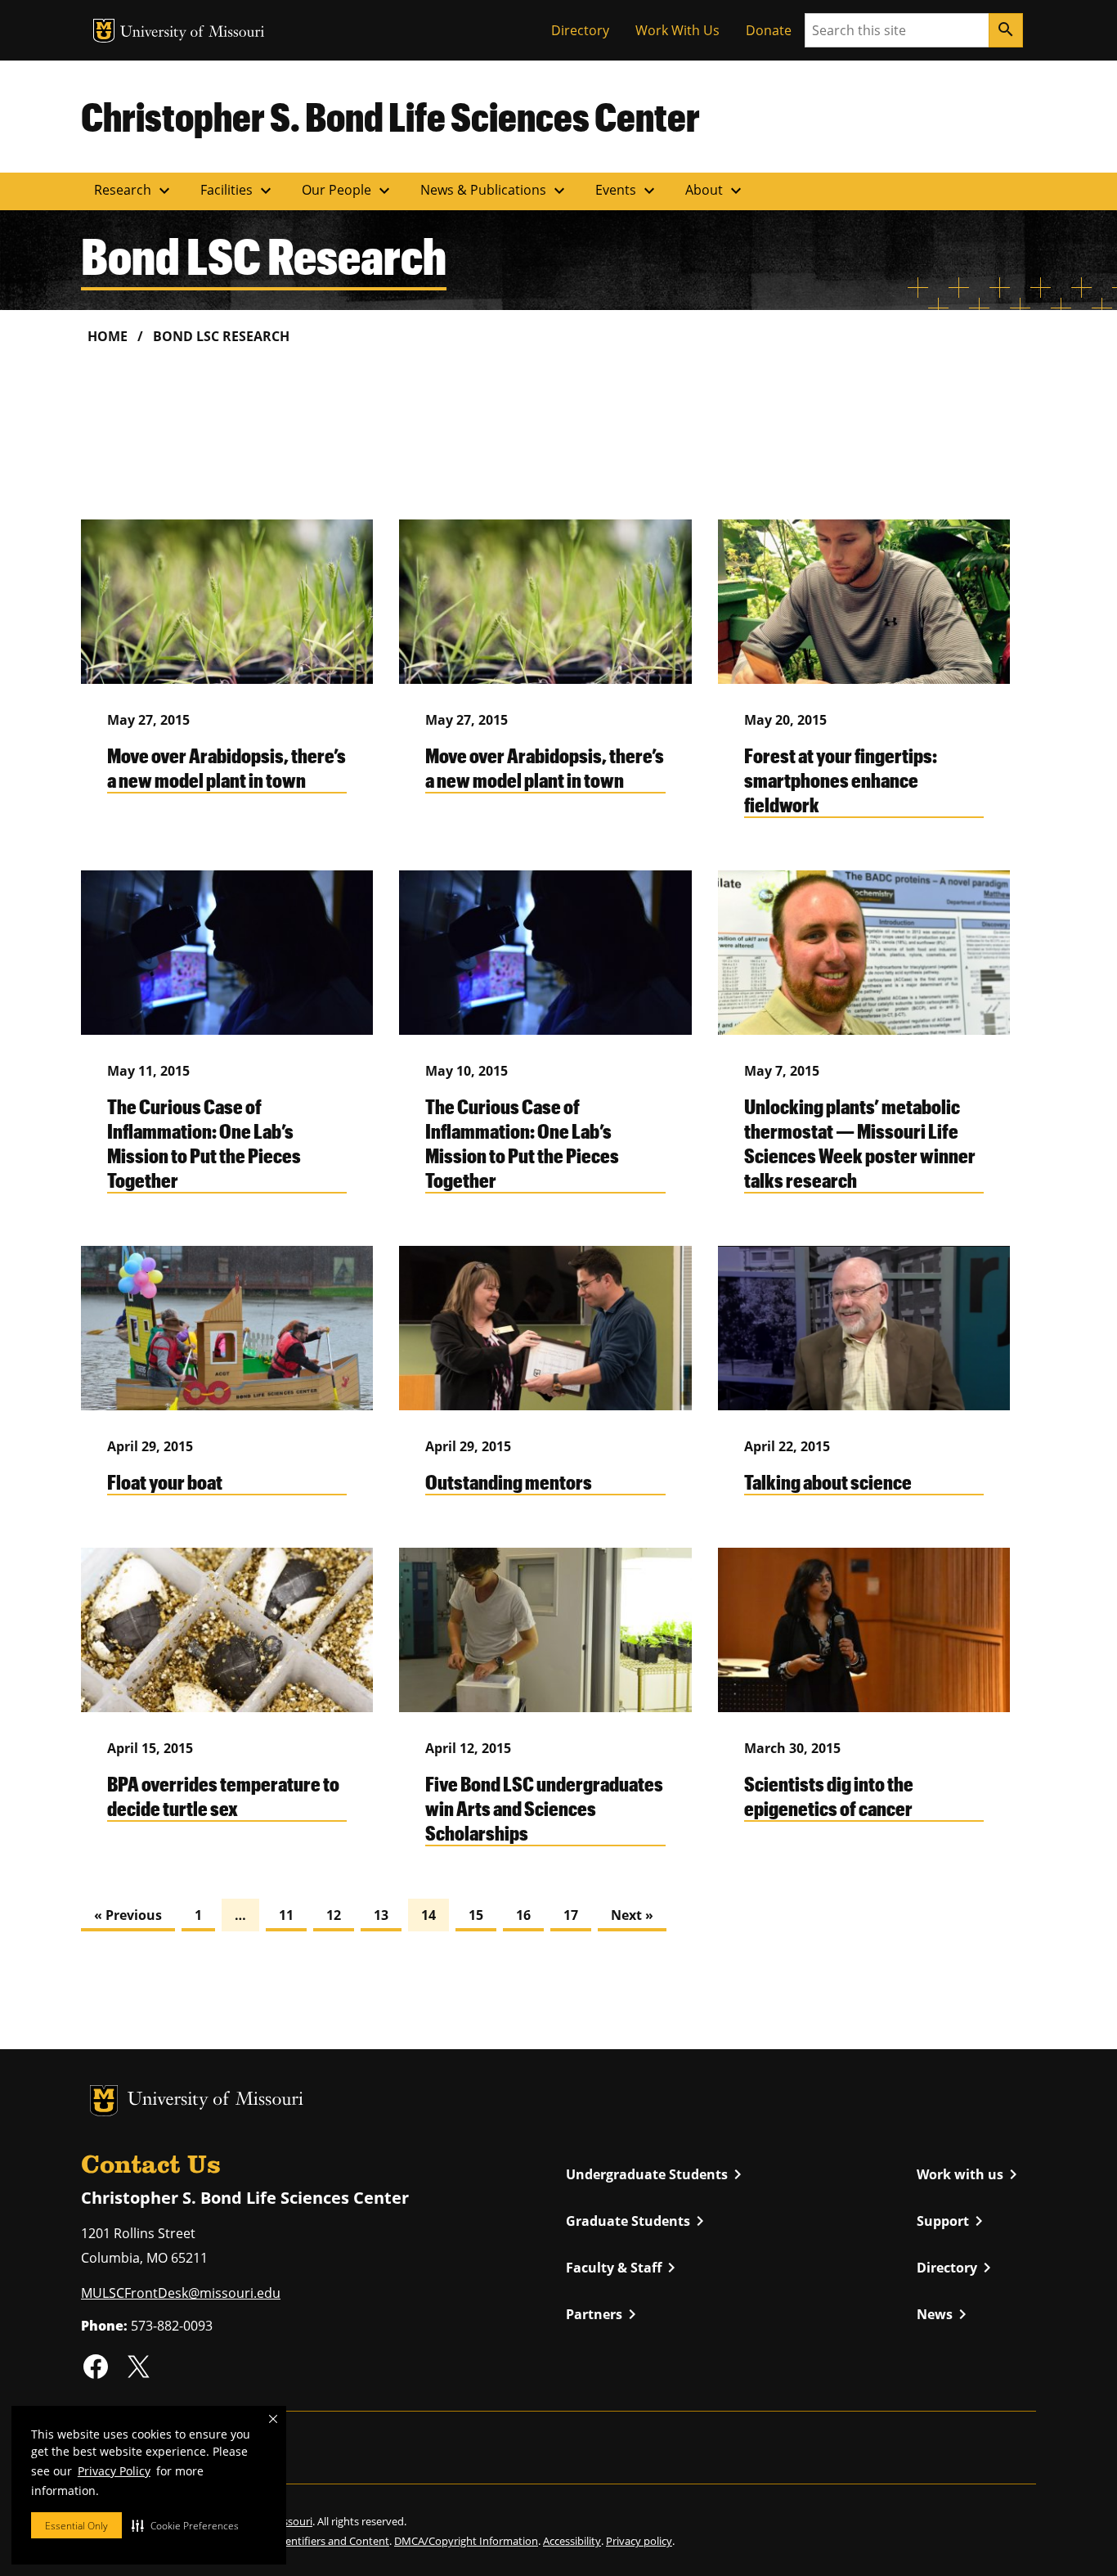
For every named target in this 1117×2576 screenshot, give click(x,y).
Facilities (238, 191)
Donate (769, 30)
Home (108, 336)
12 (334, 1915)
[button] (185, 2525)
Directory (580, 30)
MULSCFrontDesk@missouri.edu (181, 2293)
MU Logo (104, 31)
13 (381, 1915)
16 (523, 1915)
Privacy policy (639, 2541)
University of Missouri (193, 33)
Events (627, 191)
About (716, 191)
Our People (348, 191)
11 (286, 1915)
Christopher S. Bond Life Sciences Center (390, 116)
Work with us (970, 2174)
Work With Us (677, 30)
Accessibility (572, 2541)
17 (571, 1915)
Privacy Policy (114, 2471)
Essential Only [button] (76, 2526)
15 (476, 1915)
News (944, 2314)
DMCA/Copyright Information (466, 2541)
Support (953, 2221)
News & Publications (495, 191)
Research (134, 191)
